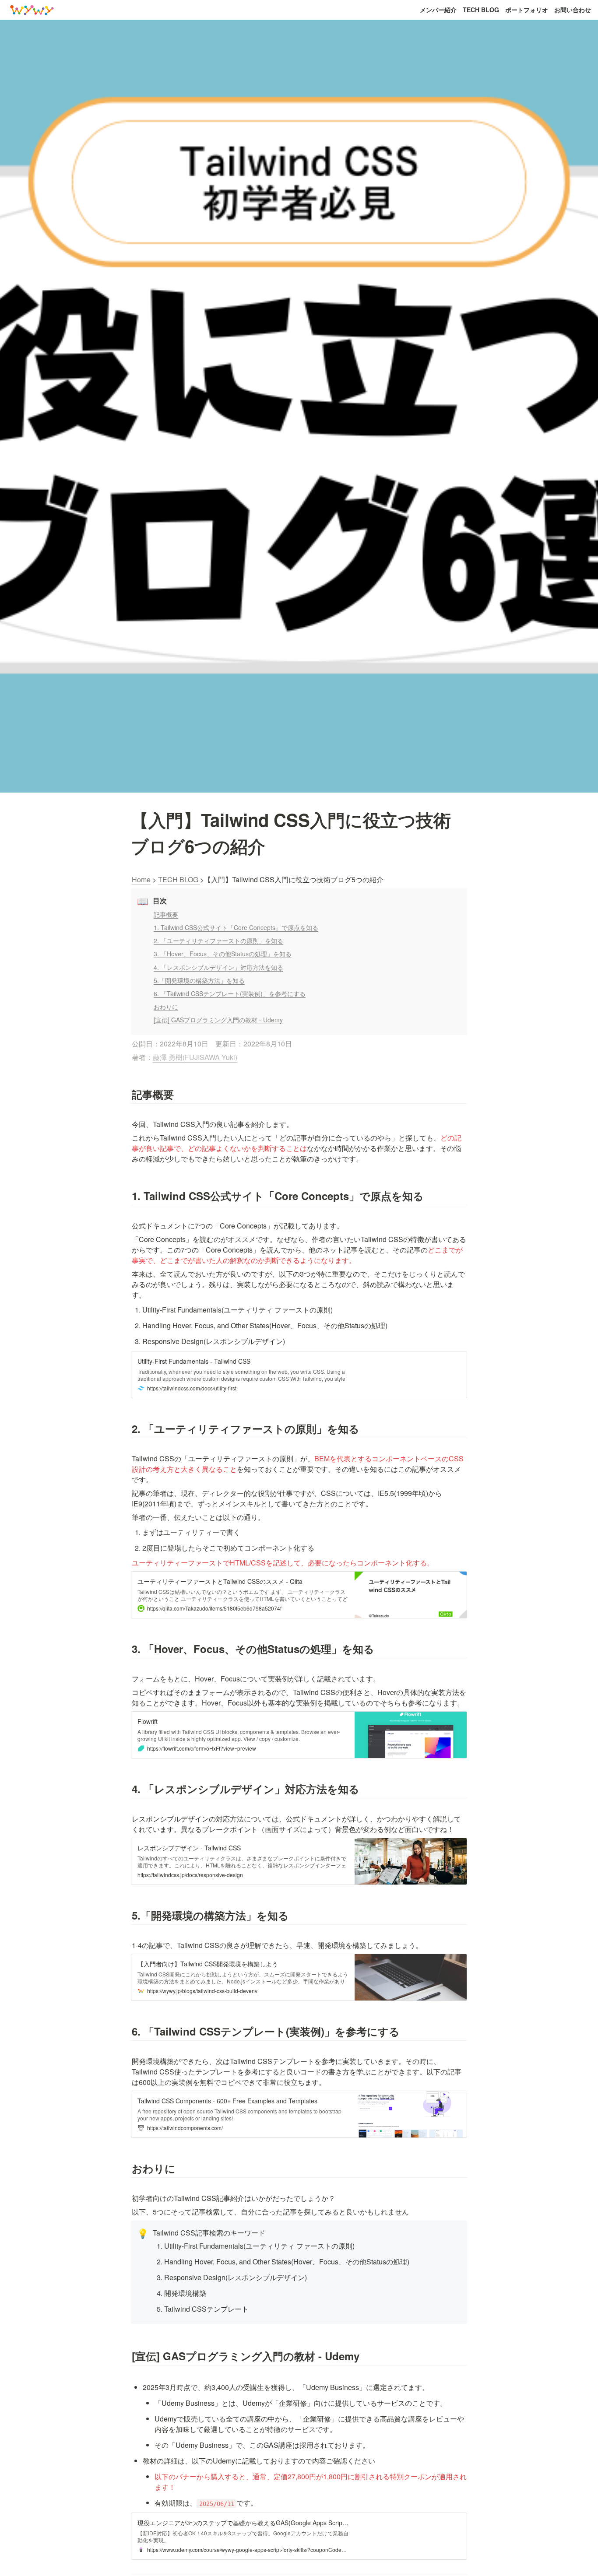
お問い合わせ (573, 10)
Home (141, 879)
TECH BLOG (481, 10)
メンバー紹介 (438, 10)
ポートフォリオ (527, 10)
